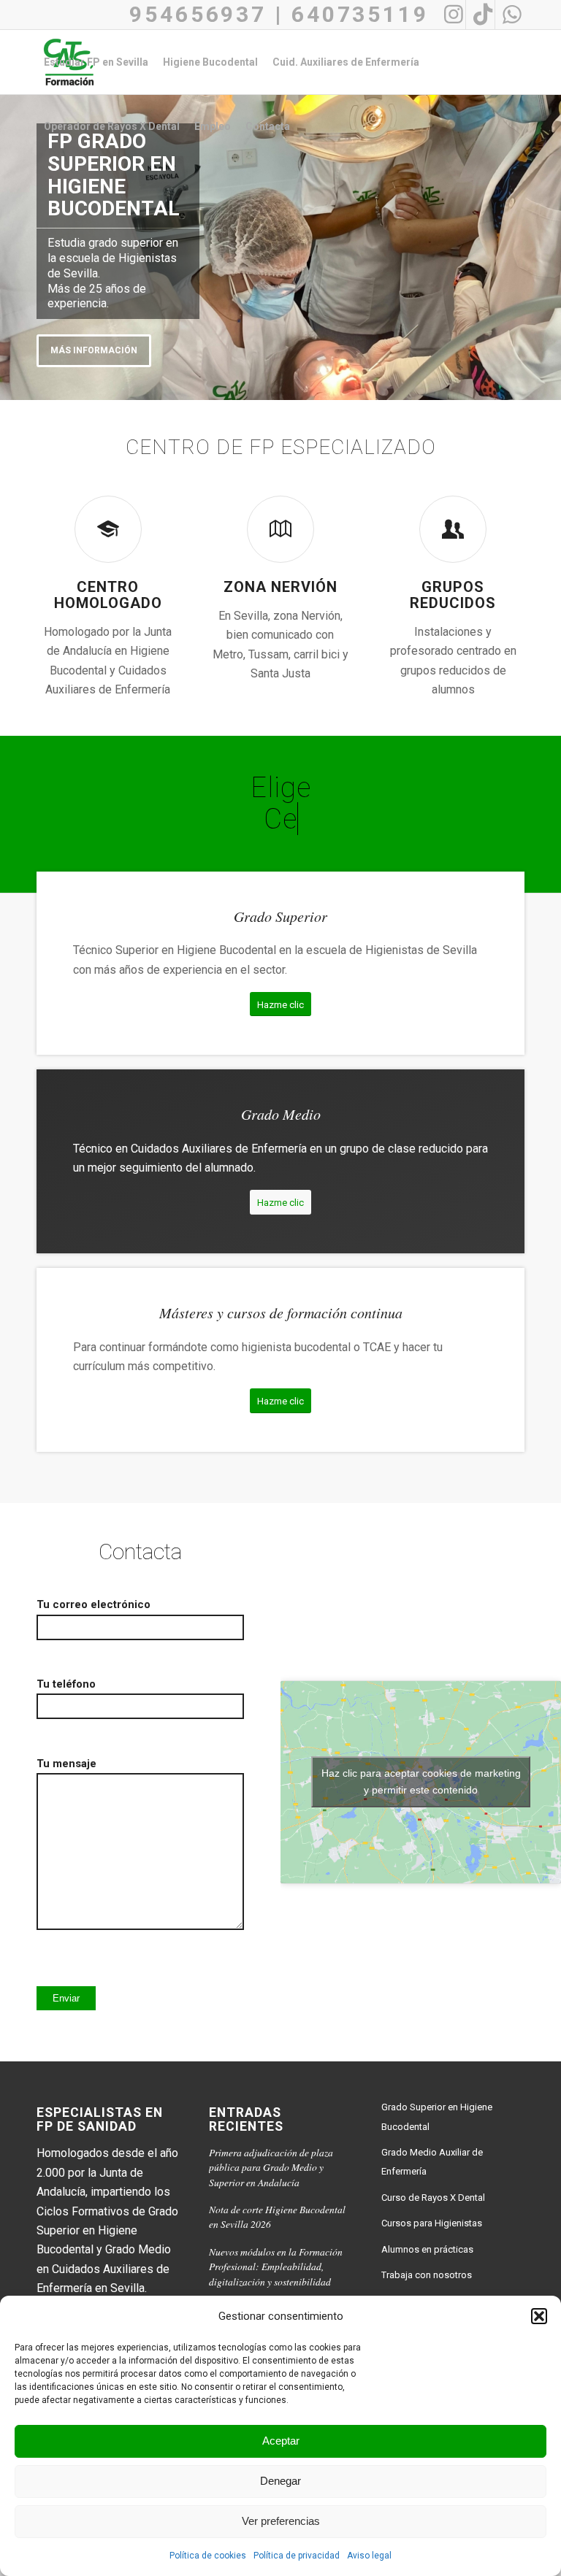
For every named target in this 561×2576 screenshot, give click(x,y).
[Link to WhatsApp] (510, 15)
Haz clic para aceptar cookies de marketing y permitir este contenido (421, 1781)
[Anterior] (13, 244)
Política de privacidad (297, 2556)
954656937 (198, 14)
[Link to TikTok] (480, 15)
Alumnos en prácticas (427, 2249)
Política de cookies (208, 2556)
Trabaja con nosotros (427, 2275)
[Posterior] (548, 244)
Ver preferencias (281, 2521)
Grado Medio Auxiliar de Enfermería (432, 2162)
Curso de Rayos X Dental (433, 2198)
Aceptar (281, 2441)
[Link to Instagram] (451, 15)
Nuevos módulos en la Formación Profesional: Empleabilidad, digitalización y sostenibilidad (276, 2267)
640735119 (360, 14)
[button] (539, 2316)
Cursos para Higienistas (432, 2223)
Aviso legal (369, 2556)
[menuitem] (96, 62)
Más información (94, 350)
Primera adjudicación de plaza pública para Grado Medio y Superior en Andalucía (271, 2167)
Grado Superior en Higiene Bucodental (437, 2116)
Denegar (280, 2481)
